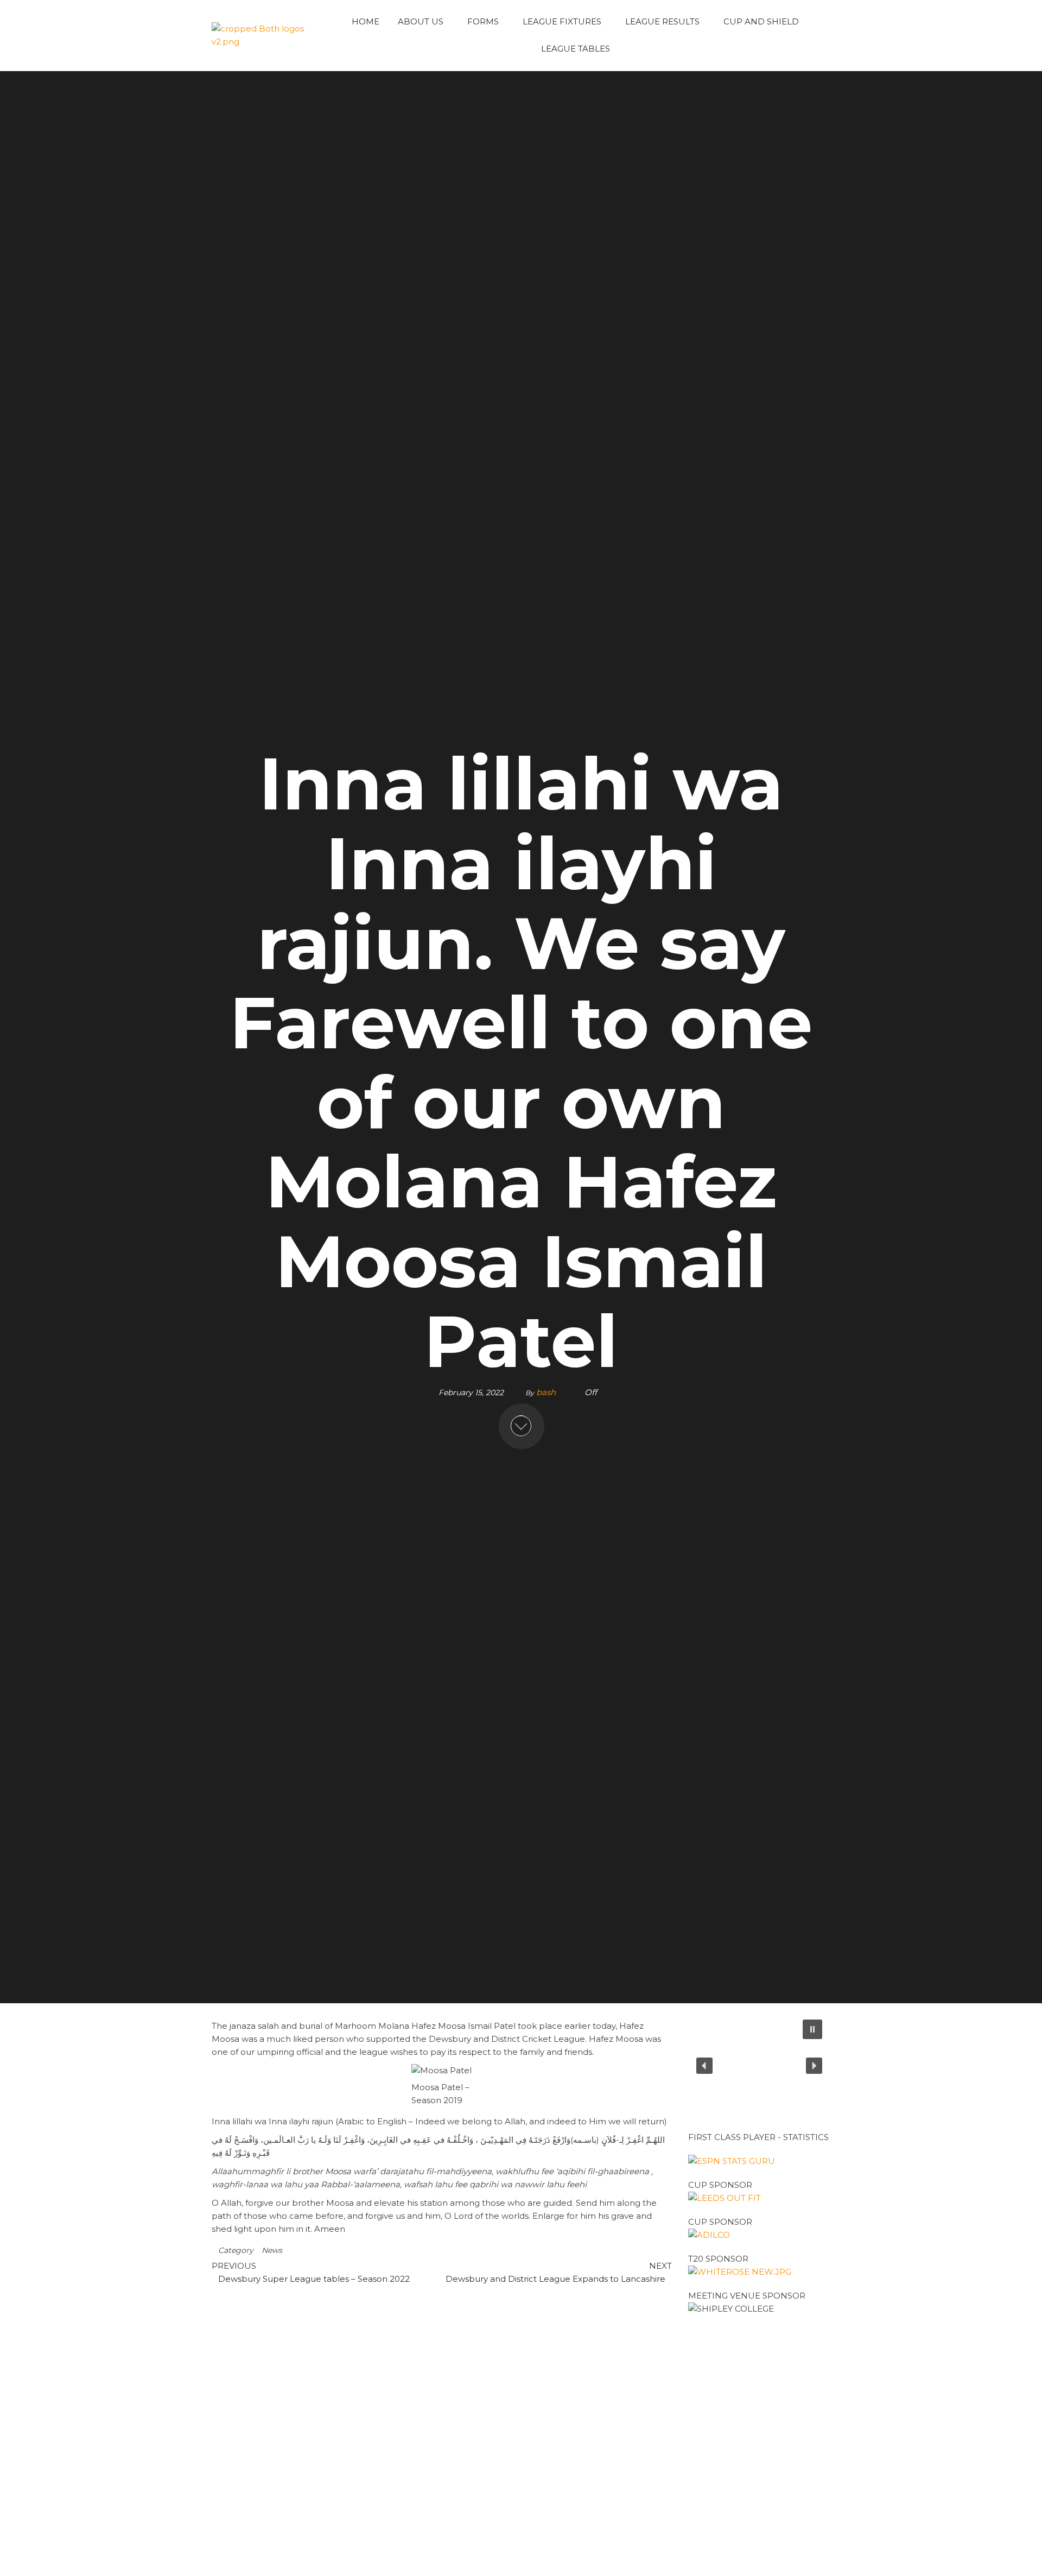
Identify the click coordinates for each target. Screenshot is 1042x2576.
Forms (483, 21)
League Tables (576, 49)
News (272, 2250)
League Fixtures (562, 21)
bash (547, 1393)
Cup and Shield (761, 21)
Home (366, 21)
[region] (760, 2066)
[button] (812, 2029)
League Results (662, 21)
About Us (421, 21)
